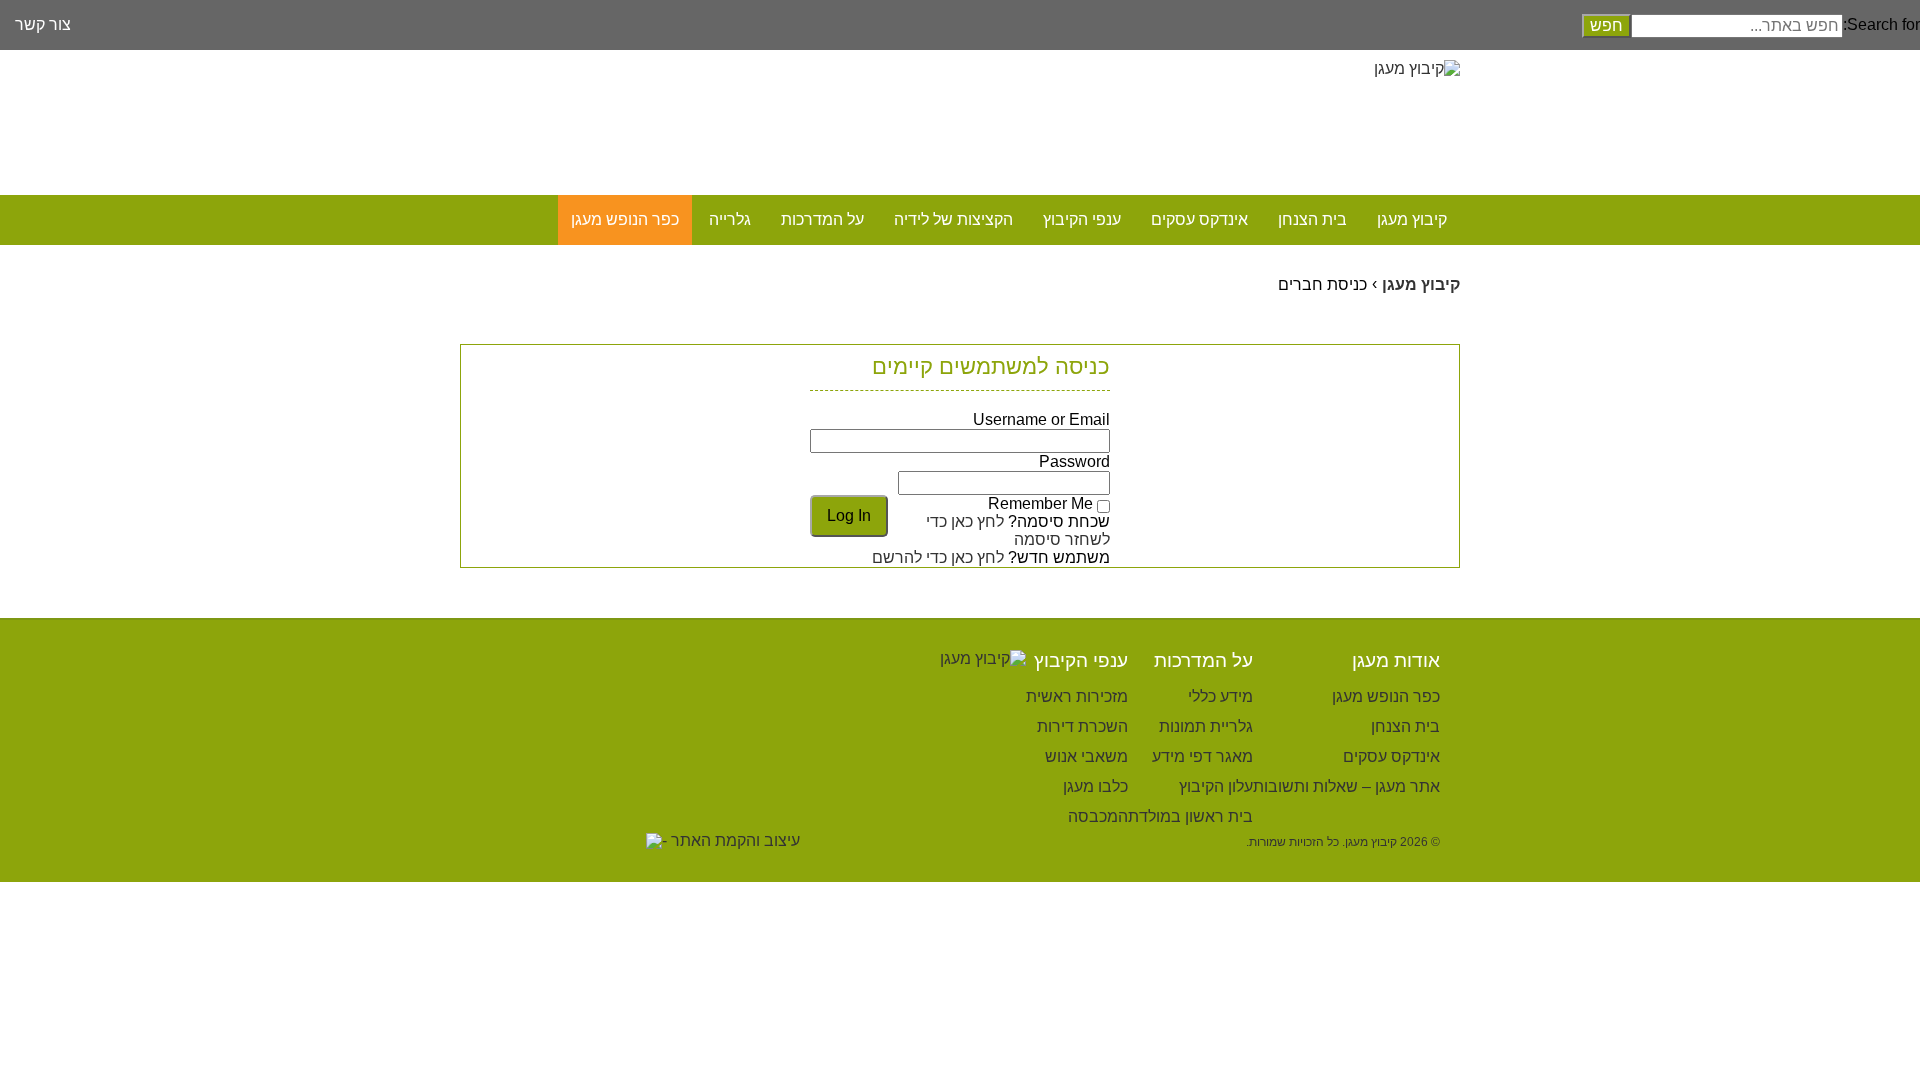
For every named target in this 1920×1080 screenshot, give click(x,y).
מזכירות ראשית (1077, 696)
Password (1074, 461)
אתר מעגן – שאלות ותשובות (1346, 786)
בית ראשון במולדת (1190, 816)
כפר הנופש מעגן (625, 219)
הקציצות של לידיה (953, 219)
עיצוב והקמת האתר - (731, 840)
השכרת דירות (1082, 726)
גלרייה (730, 219)
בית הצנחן (1312, 219)
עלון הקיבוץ (1216, 786)
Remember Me (1040, 503)
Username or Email (1041, 419)
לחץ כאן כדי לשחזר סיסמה (1018, 530)
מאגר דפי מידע (1202, 756)
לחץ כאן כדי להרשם (938, 557)
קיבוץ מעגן (1412, 219)
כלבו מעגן (1095, 786)
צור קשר (43, 24)
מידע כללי (1220, 696)
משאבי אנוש (1086, 756)
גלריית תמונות (1206, 726)
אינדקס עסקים (1199, 219)
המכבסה (1098, 816)
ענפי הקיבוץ (1082, 219)
